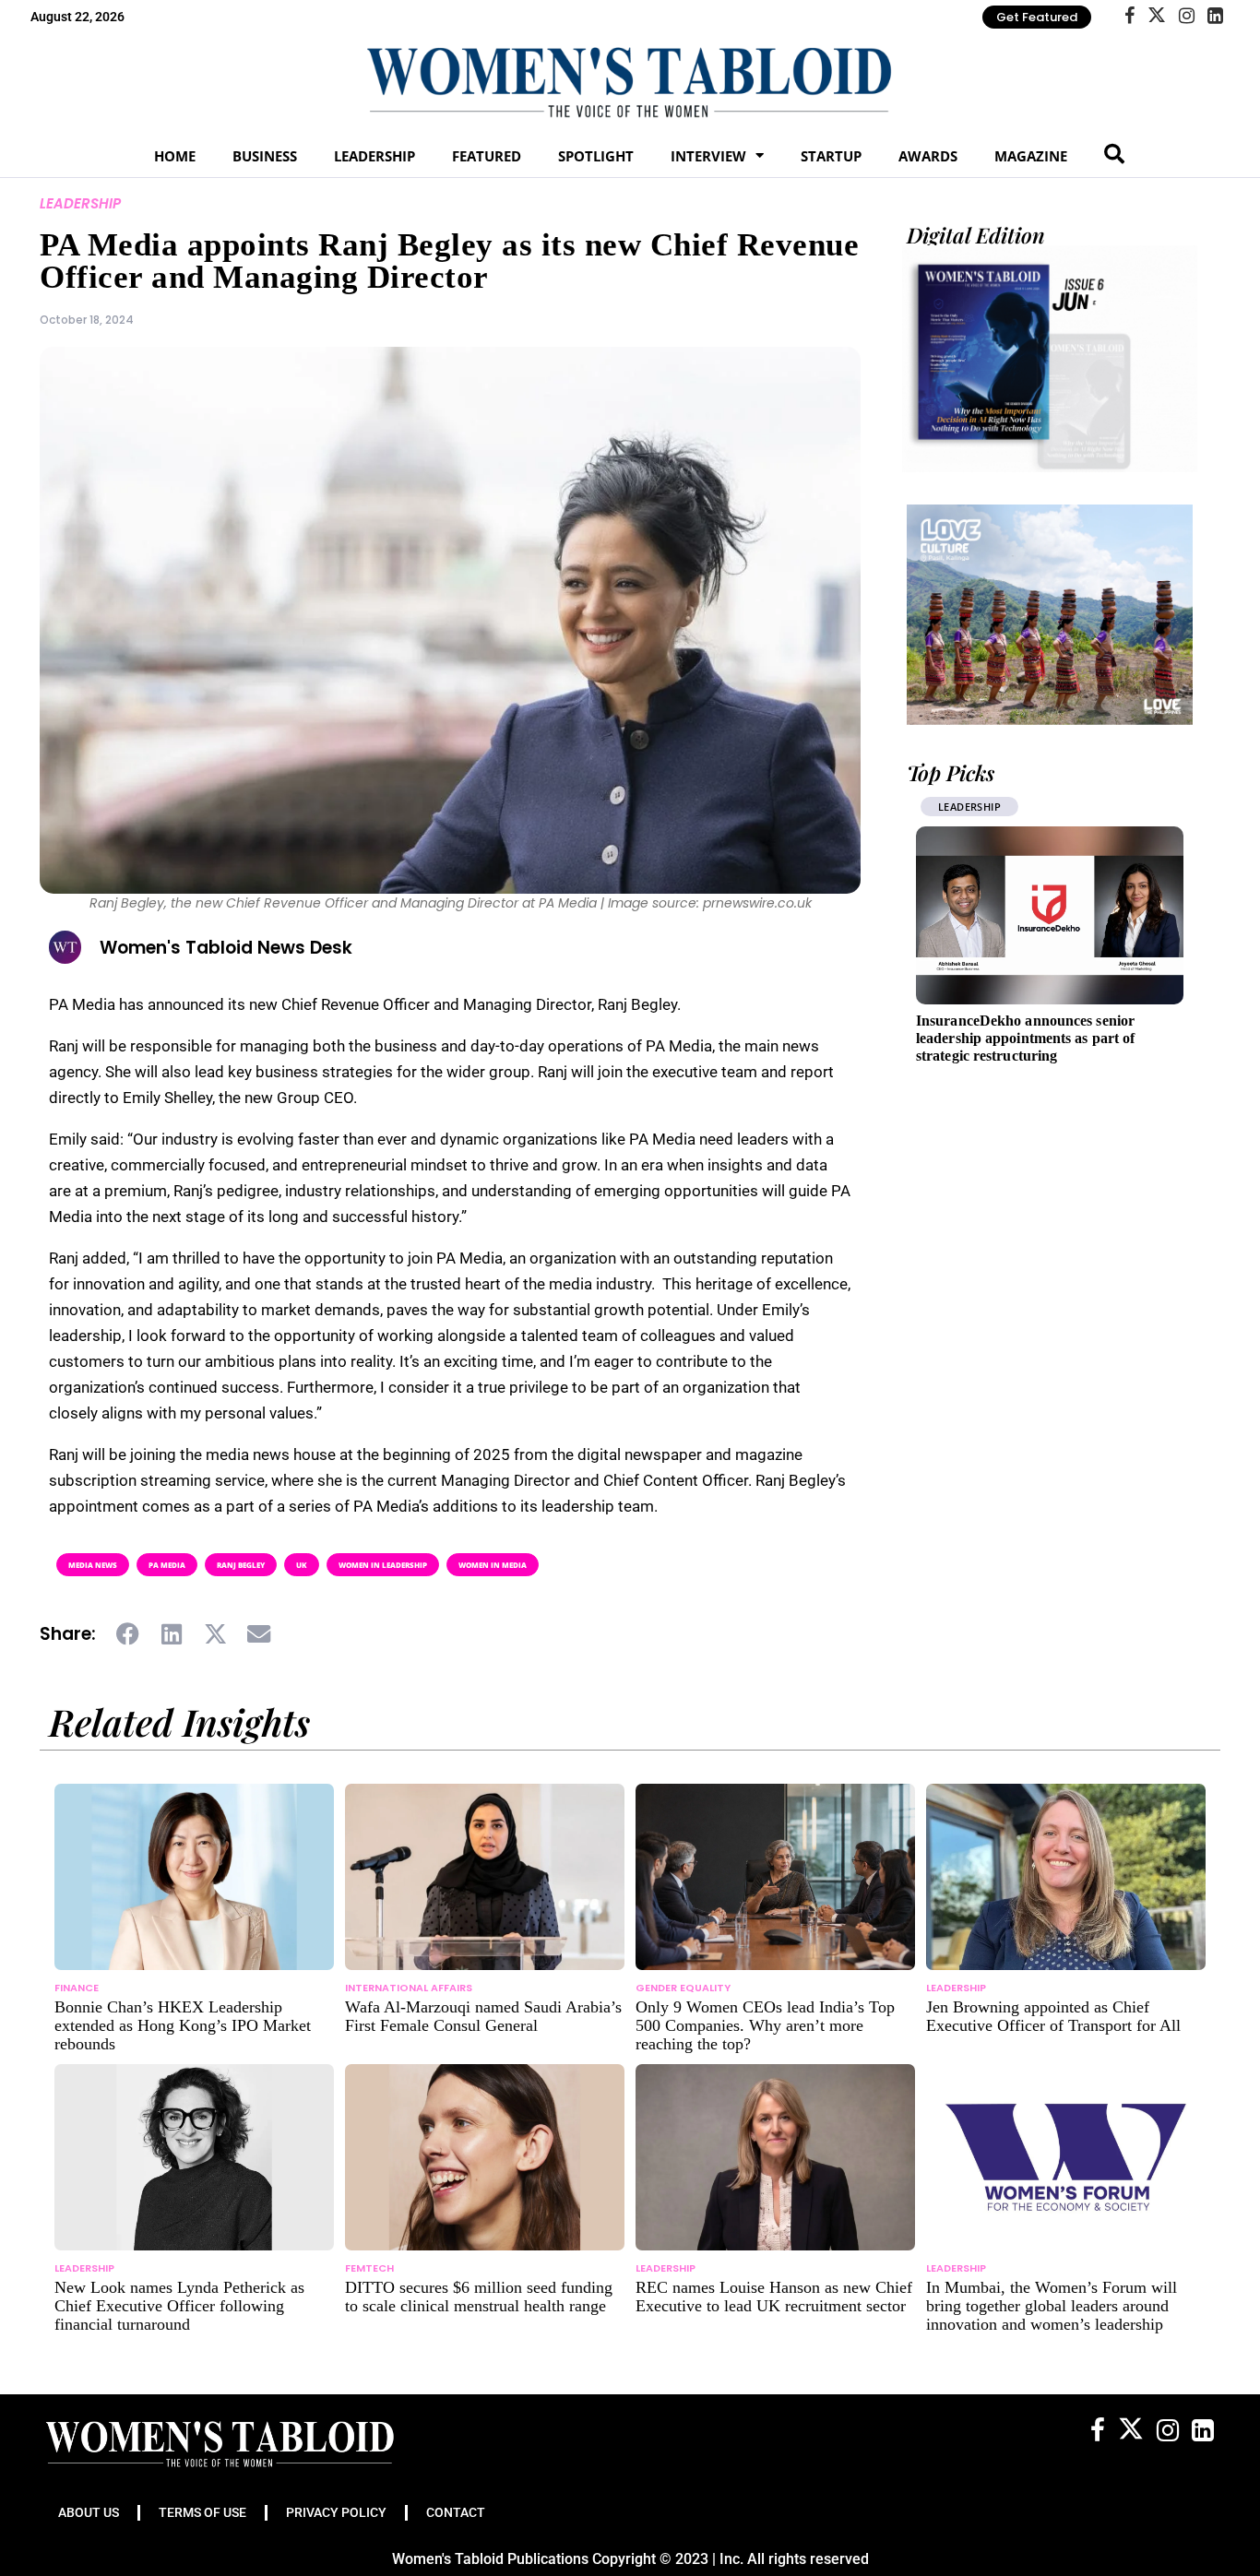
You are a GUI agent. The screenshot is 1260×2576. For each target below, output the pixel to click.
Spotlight (596, 156)
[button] (129, 1634)
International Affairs (409, 1988)
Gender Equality (683, 1988)
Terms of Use (202, 2512)
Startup (831, 156)
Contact (456, 2512)
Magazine (1031, 156)
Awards (928, 156)
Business (265, 156)
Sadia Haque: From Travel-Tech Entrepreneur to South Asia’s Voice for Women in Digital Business (1039, 1038)
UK (302, 1565)
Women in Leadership (383, 1565)
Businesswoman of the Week (1021, 807)
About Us (89, 2512)
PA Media (167, 1565)
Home (175, 156)
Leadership (374, 156)
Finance (77, 1988)
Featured (487, 156)
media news (93, 1565)
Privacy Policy (336, 2512)
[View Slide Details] (1050, 614)
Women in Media (493, 1565)
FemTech (369, 2268)
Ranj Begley (241, 1565)
